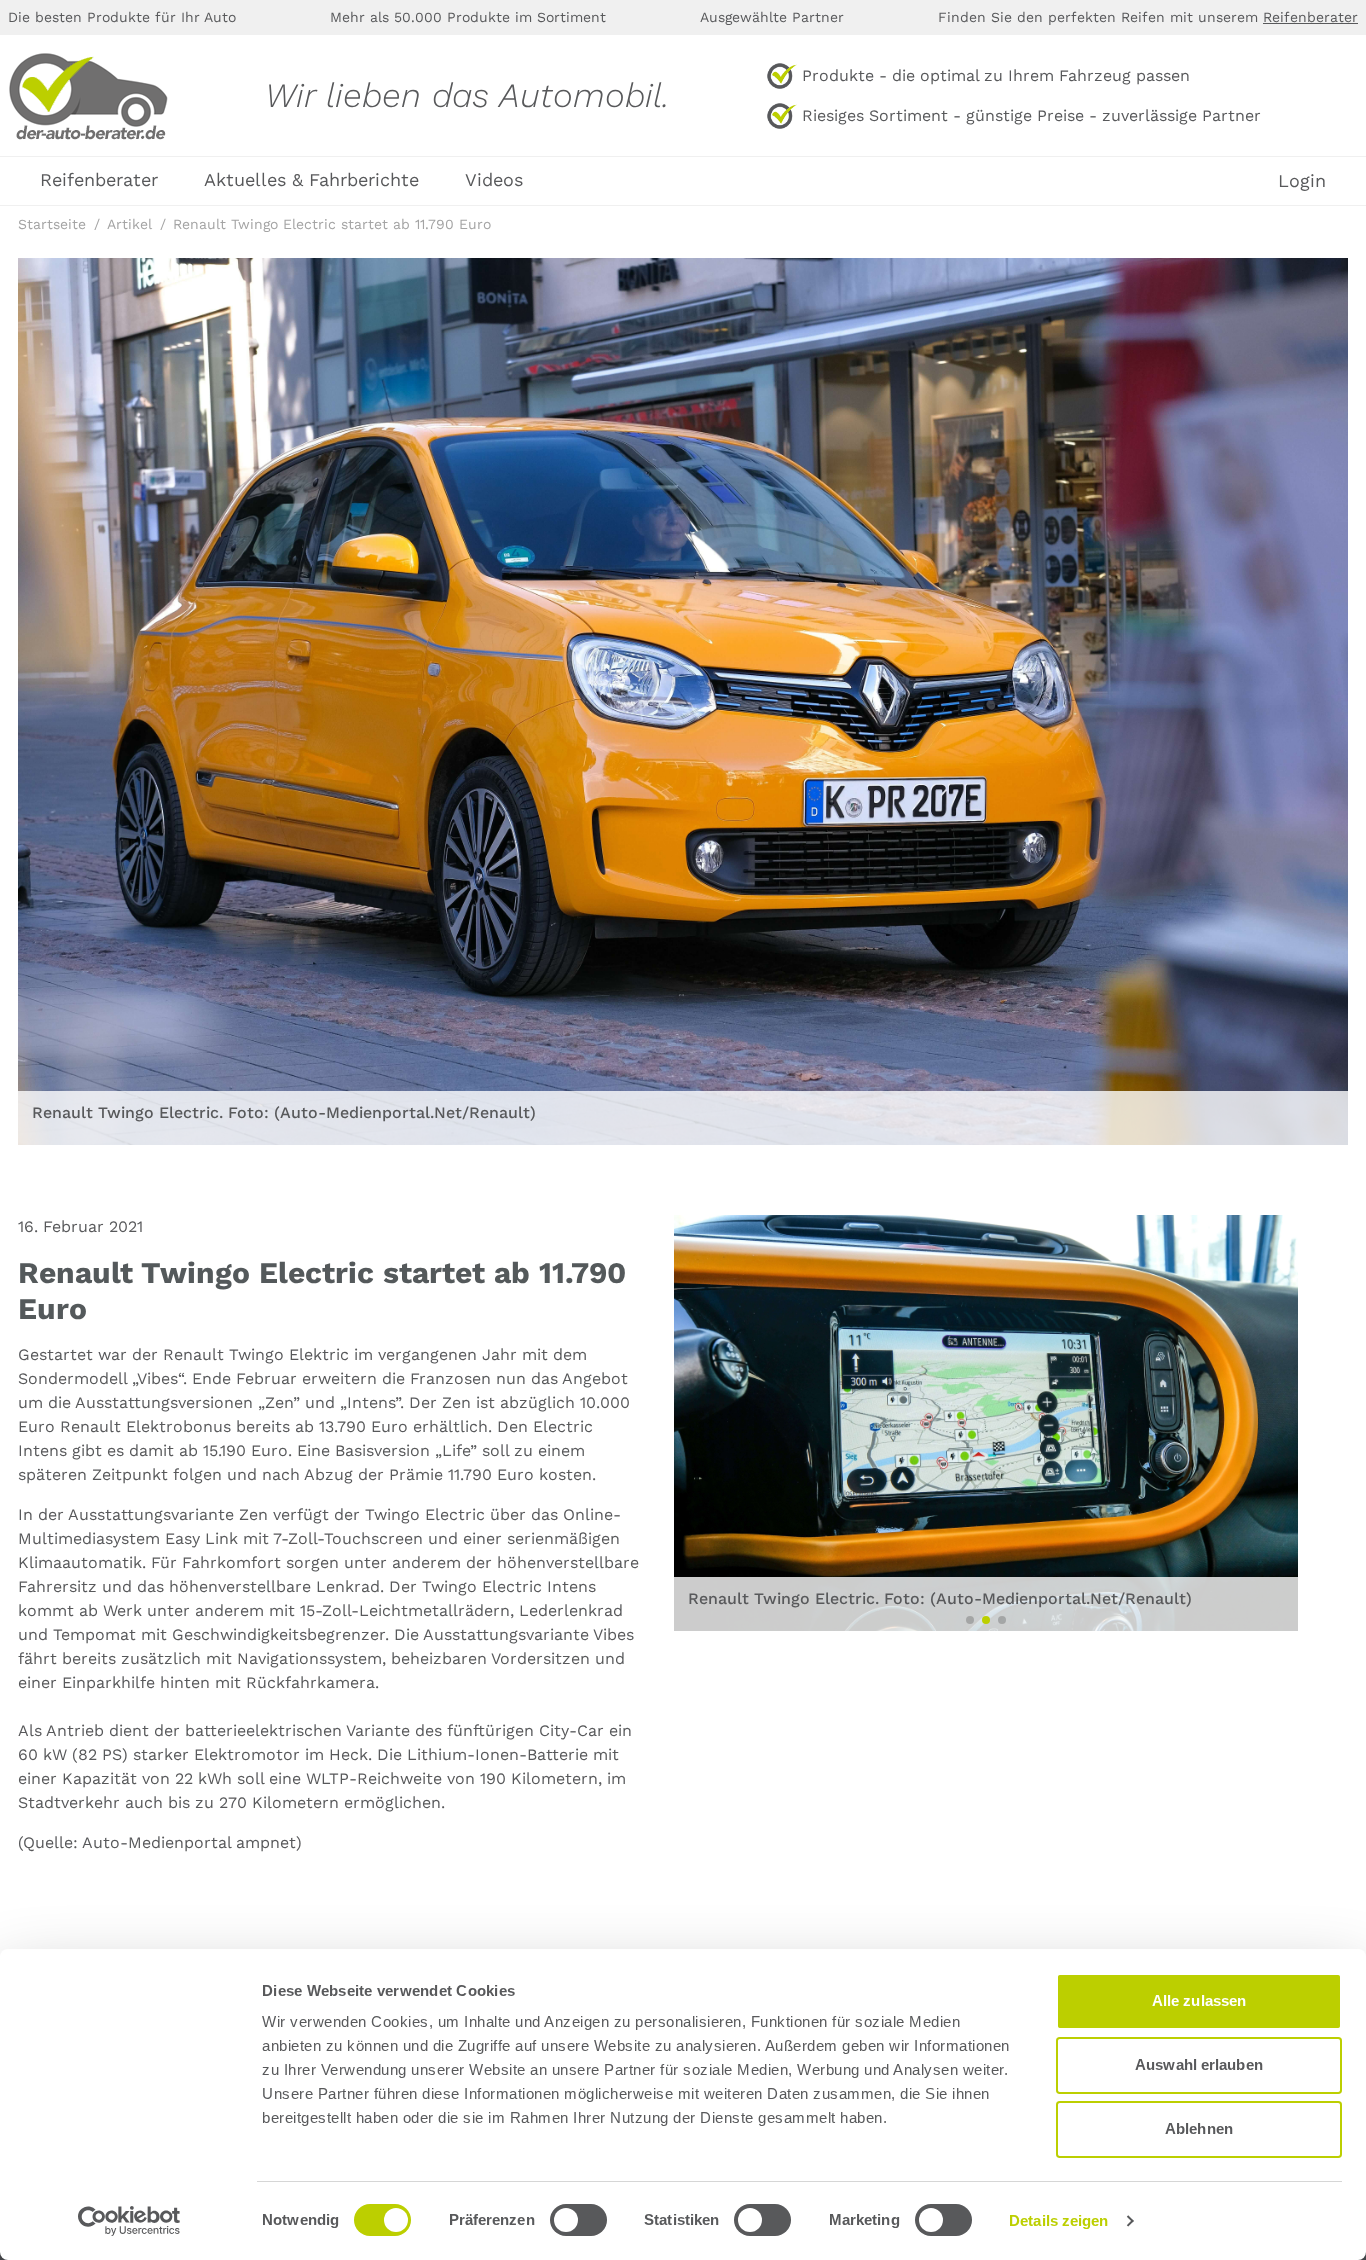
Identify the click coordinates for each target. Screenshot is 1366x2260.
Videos (494, 179)
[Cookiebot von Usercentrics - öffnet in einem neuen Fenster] (129, 2221)
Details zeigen (1058, 2220)
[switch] (578, 2220)
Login (1302, 181)
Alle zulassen (1199, 2000)
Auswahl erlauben (1199, 2064)
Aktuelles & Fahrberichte (311, 179)
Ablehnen (1199, 2128)
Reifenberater (1310, 17)
